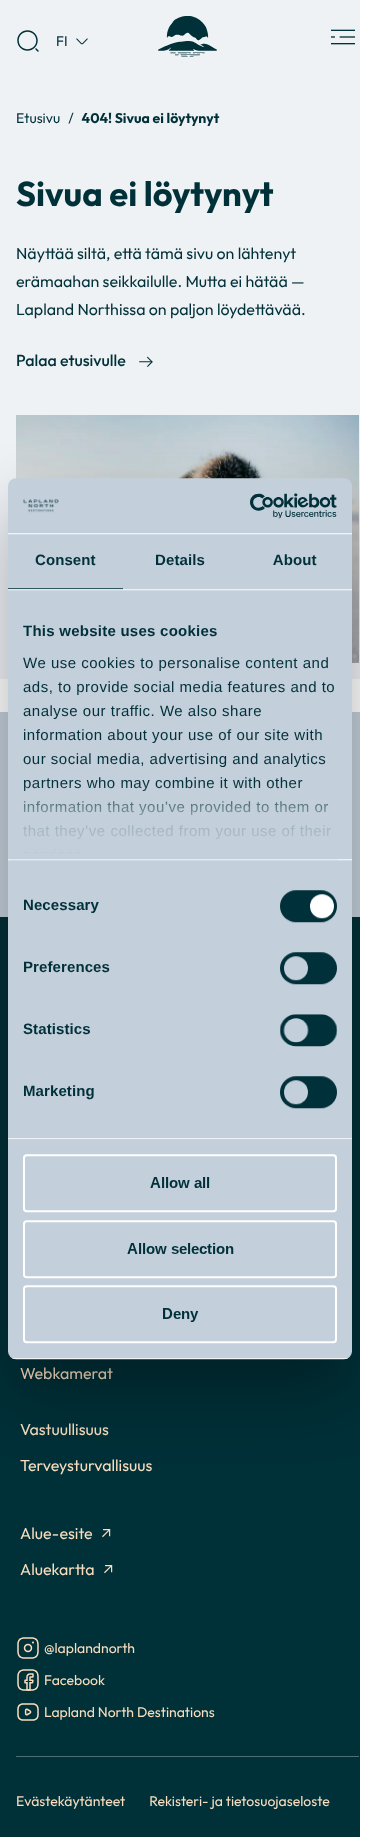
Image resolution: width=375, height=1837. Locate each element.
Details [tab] (180, 560)
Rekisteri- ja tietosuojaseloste (239, 1800)
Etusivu (38, 117)
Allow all (180, 1182)
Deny (180, 1313)
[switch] (308, 968)
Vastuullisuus (64, 1430)
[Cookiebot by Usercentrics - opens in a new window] (254, 506)
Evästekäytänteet (70, 1800)
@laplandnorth (89, 1649)
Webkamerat (66, 1374)
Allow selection (180, 1248)
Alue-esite (56, 1534)
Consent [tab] (65, 560)
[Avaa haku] (28, 41)
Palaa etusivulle (71, 361)
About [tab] (295, 560)
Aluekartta (57, 1570)
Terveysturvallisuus (86, 1466)
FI (62, 40)
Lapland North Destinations (129, 1713)
